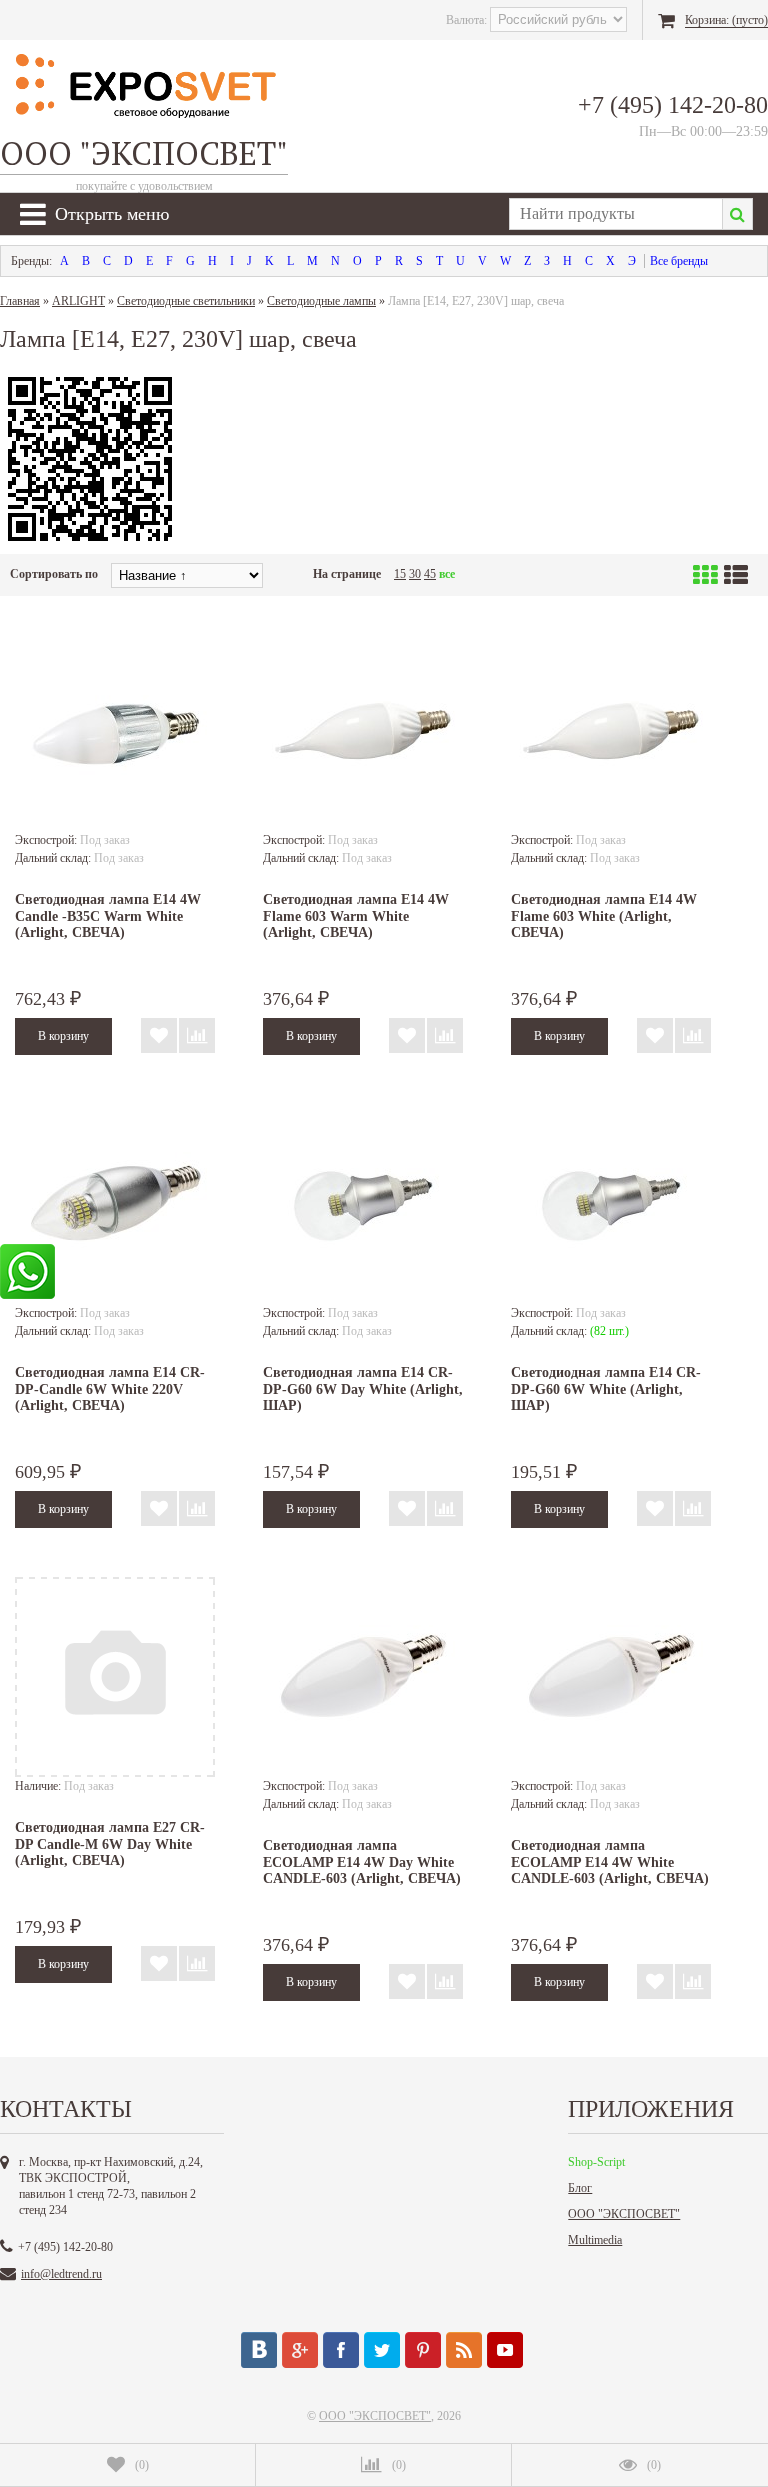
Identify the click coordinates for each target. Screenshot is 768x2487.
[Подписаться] (464, 2350)
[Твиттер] (382, 2350)
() (142, 2465)
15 (400, 574)
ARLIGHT (78, 301)
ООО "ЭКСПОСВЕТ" (624, 2214)
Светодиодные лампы (321, 301)
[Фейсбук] (341, 2350)
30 (415, 574)
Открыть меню (112, 214)
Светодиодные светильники (186, 301)
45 (430, 574)
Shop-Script (596, 2162)
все (447, 574)
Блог (580, 2188)
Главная (20, 301)
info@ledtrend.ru (61, 2274)
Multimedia (595, 2240)
